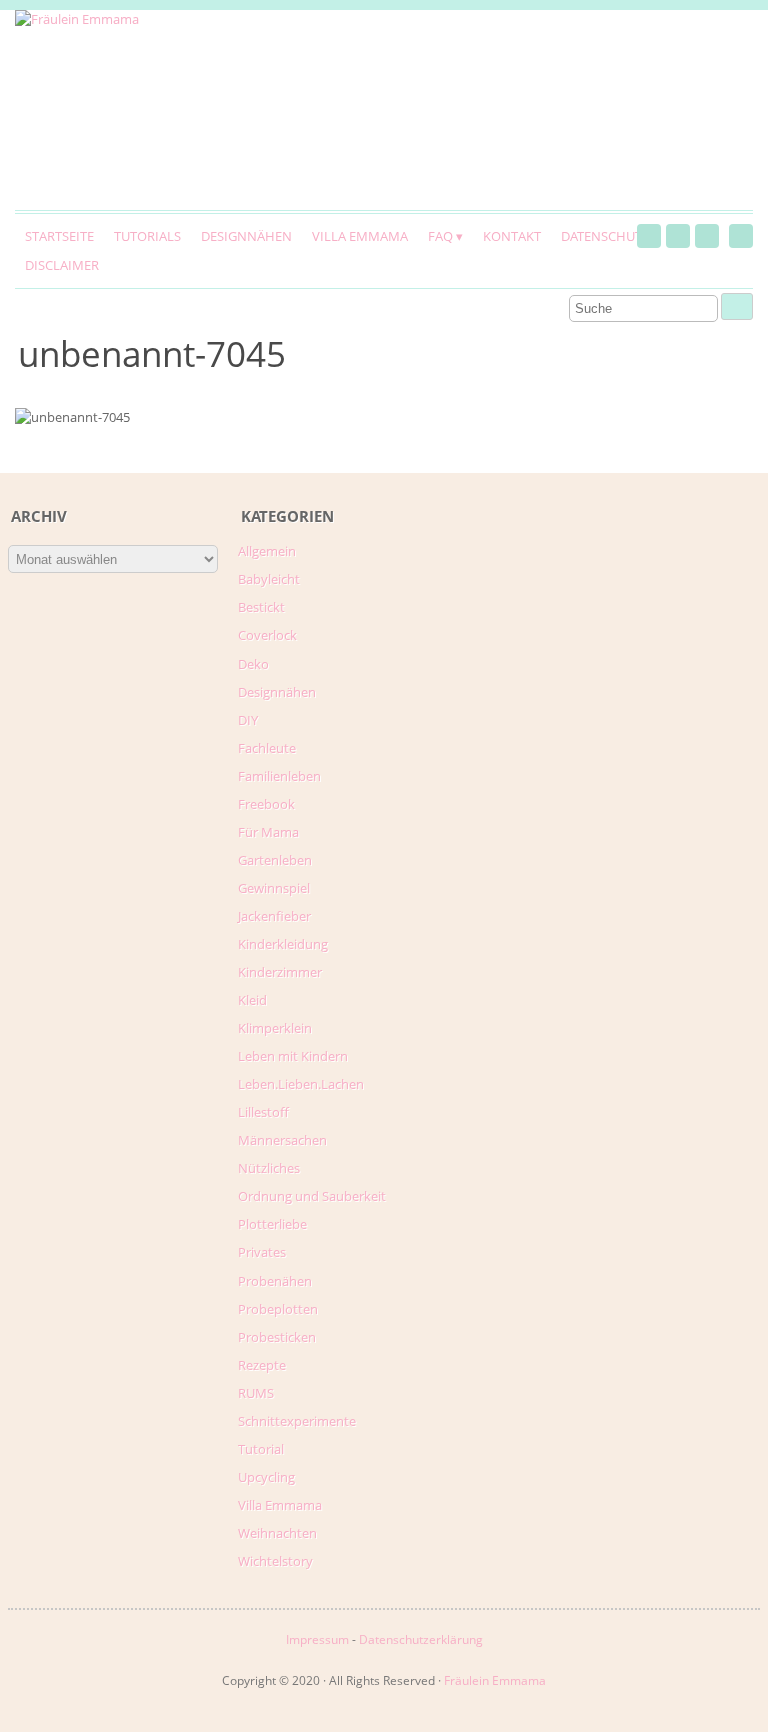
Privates (262, 1252)
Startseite (59, 236)
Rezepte (262, 1365)
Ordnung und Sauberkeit (312, 1196)
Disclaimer (62, 265)
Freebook (266, 804)
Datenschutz (605, 236)
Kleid (252, 1000)
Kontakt (512, 236)
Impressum (317, 1639)
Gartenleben (275, 860)
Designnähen (246, 236)
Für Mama (268, 832)
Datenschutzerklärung (421, 1639)
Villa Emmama (360, 236)
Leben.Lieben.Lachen (301, 1084)
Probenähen (275, 1281)
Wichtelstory (275, 1561)
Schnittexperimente (297, 1421)
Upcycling (266, 1477)
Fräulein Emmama (495, 1680)
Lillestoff (263, 1112)
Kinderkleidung (283, 944)
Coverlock (267, 635)
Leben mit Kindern (293, 1056)
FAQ (440, 236)
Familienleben (279, 776)
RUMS (256, 1393)
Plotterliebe (272, 1224)
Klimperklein (275, 1028)
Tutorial (261, 1449)
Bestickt (261, 607)
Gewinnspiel (274, 888)
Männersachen (282, 1140)
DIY (248, 720)
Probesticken (277, 1337)
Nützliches (269, 1168)
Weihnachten (277, 1533)
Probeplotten (278, 1309)
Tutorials (147, 236)
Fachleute (267, 748)
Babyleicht (269, 579)
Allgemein (267, 551)
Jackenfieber (274, 916)
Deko (253, 664)
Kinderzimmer (280, 972)
